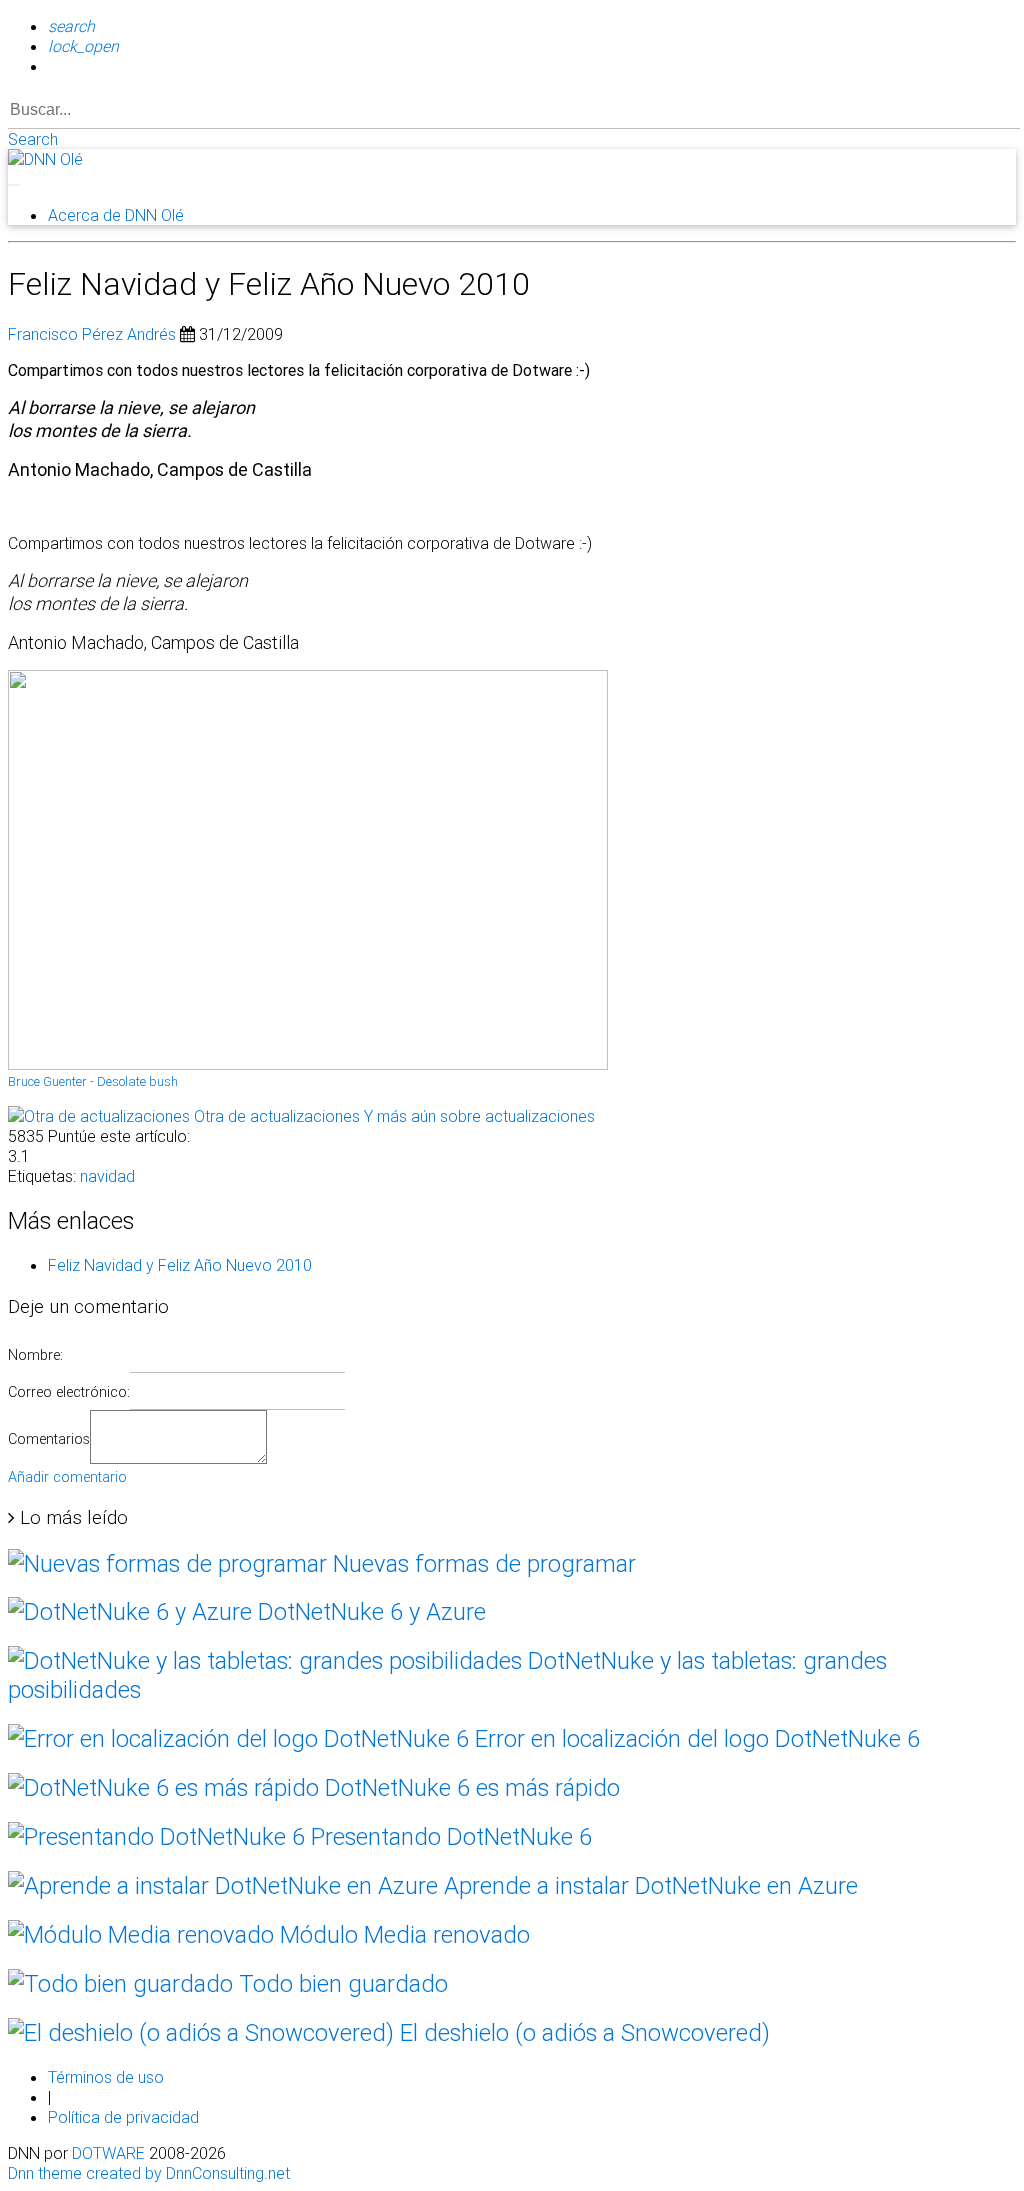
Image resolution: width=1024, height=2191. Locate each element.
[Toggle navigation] (14, 185)
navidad (107, 1176)
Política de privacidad (123, 2117)
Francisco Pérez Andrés (92, 334)
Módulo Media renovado (402, 1934)
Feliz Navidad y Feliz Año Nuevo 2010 (180, 1265)
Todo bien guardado (340, 1983)
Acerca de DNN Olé (116, 215)
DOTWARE (108, 2153)
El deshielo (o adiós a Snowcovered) (582, 2032)
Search (33, 139)
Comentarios (49, 1439)
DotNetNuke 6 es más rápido (469, 1787)
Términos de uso (106, 2077)
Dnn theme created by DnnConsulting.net (149, 2173)
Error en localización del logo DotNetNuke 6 (694, 1738)
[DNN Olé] (45, 159)
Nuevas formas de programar (481, 1563)
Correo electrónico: (69, 1392)
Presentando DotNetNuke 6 (448, 1836)
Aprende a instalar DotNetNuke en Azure (648, 1885)
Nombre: (35, 1355)
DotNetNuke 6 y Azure (369, 1611)
